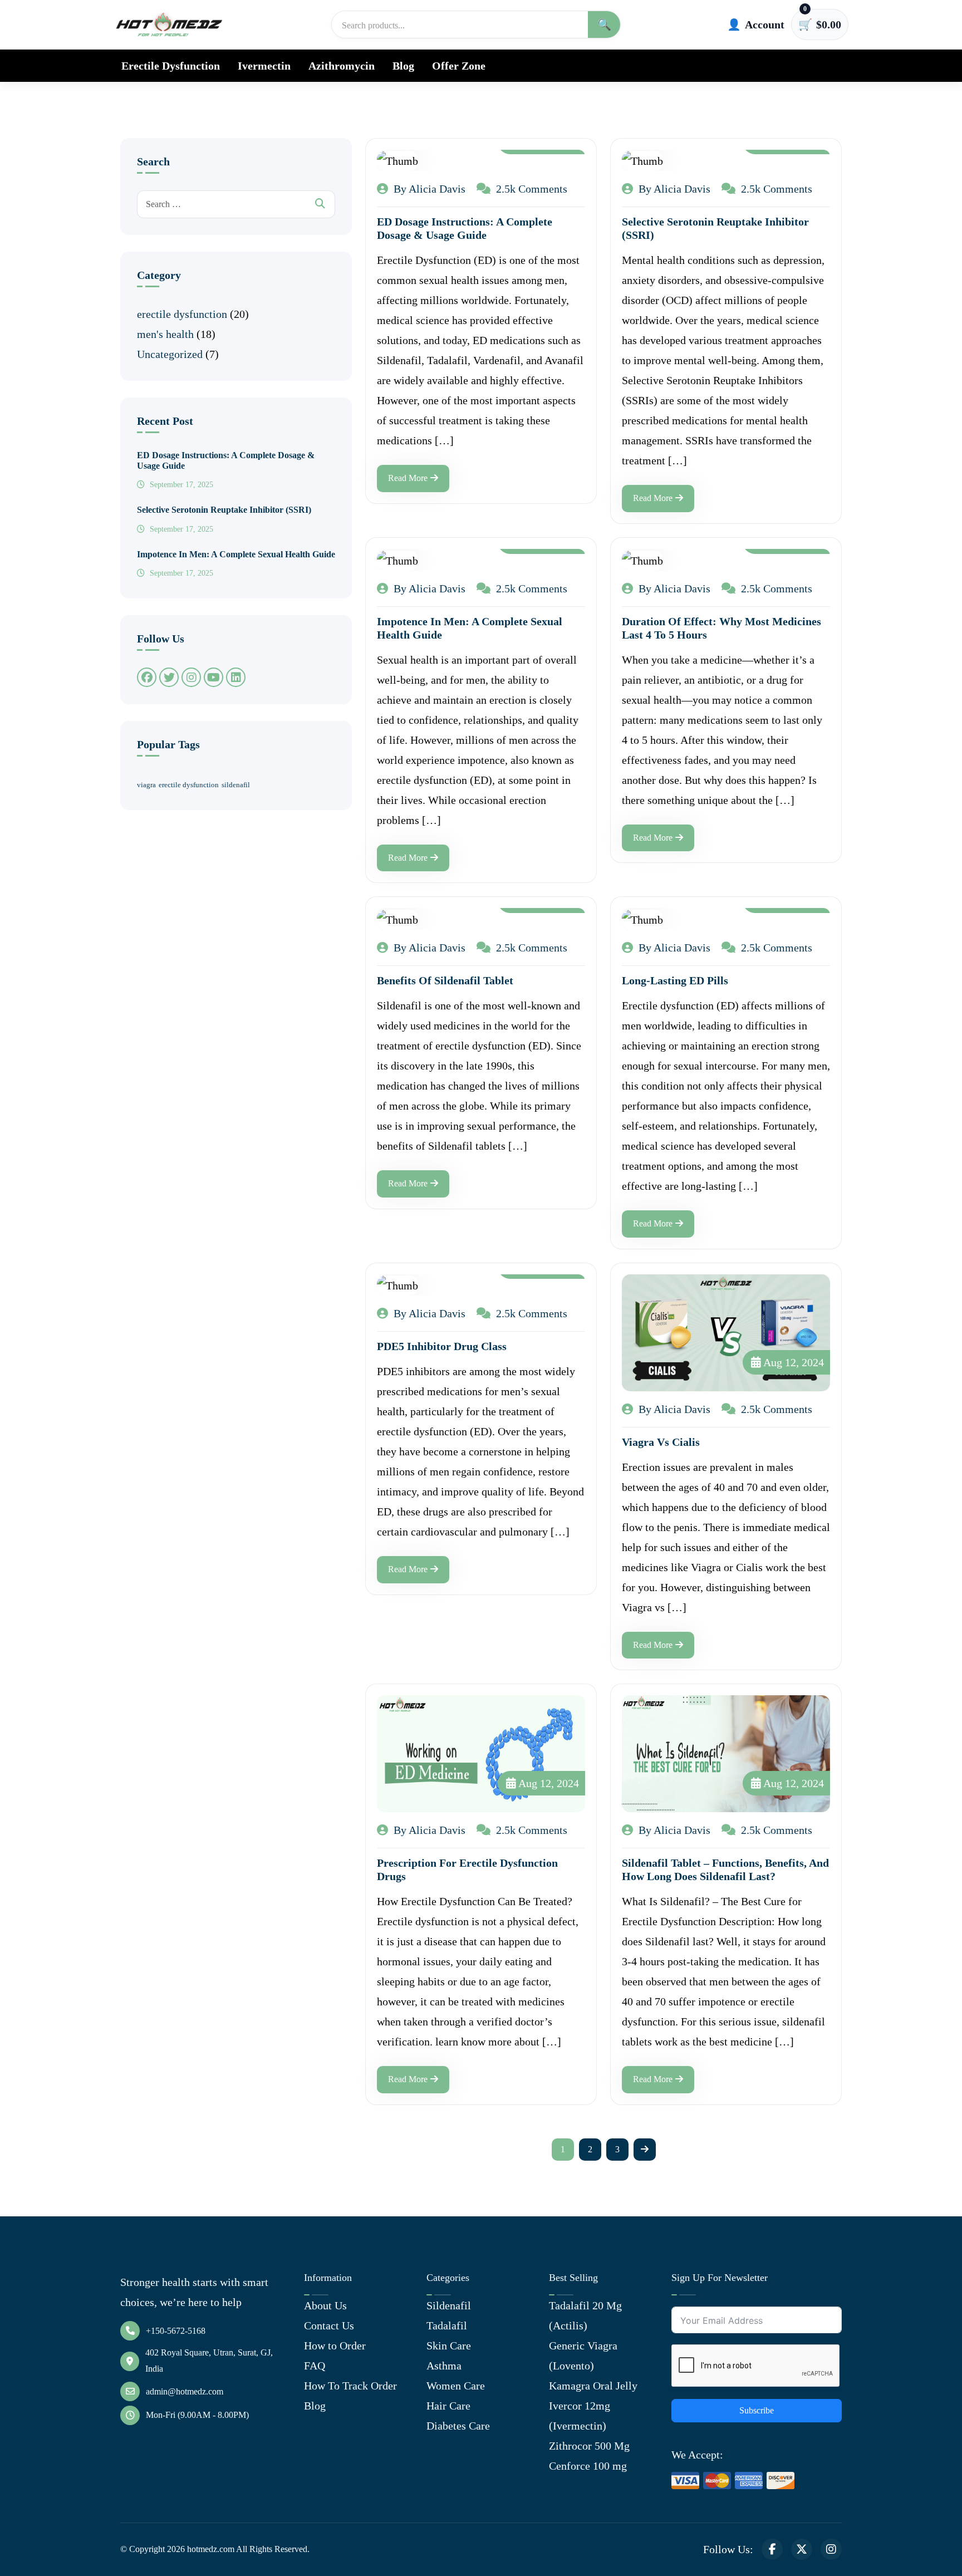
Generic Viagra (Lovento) (583, 2356)
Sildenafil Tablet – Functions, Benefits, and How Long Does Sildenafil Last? (725, 1870)
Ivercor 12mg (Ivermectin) (580, 2416)
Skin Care (449, 2346)
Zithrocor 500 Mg (589, 2446)
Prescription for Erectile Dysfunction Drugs (467, 1870)
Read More (408, 478)
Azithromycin (342, 66)
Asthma (444, 2366)
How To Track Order (350, 2386)
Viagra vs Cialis (661, 1442)
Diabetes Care (458, 2426)
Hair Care (448, 2406)
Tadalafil (447, 2325)
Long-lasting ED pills (675, 980)
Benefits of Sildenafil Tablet (445, 980)
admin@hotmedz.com (185, 2391)
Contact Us (329, 2325)
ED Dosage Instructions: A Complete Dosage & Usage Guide (226, 460)
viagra (146, 785)
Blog (403, 66)
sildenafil (236, 785)
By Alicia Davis (428, 189)
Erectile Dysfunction (171, 66)
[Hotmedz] (169, 24)
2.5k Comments (530, 189)
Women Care (456, 2386)
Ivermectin (264, 66)
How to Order (335, 2346)
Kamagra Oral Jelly (593, 2386)
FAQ (315, 2366)
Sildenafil (449, 2305)
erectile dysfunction (182, 314)
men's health (165, 334)
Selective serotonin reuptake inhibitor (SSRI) (224, 510)
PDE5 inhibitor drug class (442, 1346)
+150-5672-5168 (176, 2331)
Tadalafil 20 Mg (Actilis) (585, 2315)
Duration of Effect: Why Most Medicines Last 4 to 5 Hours (721, 628)
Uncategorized (170, 354)
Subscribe (757, 2410)
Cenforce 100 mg (588, 2466)
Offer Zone (459, 66)
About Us (325, 2305)
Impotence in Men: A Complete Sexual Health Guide (236, 554)
